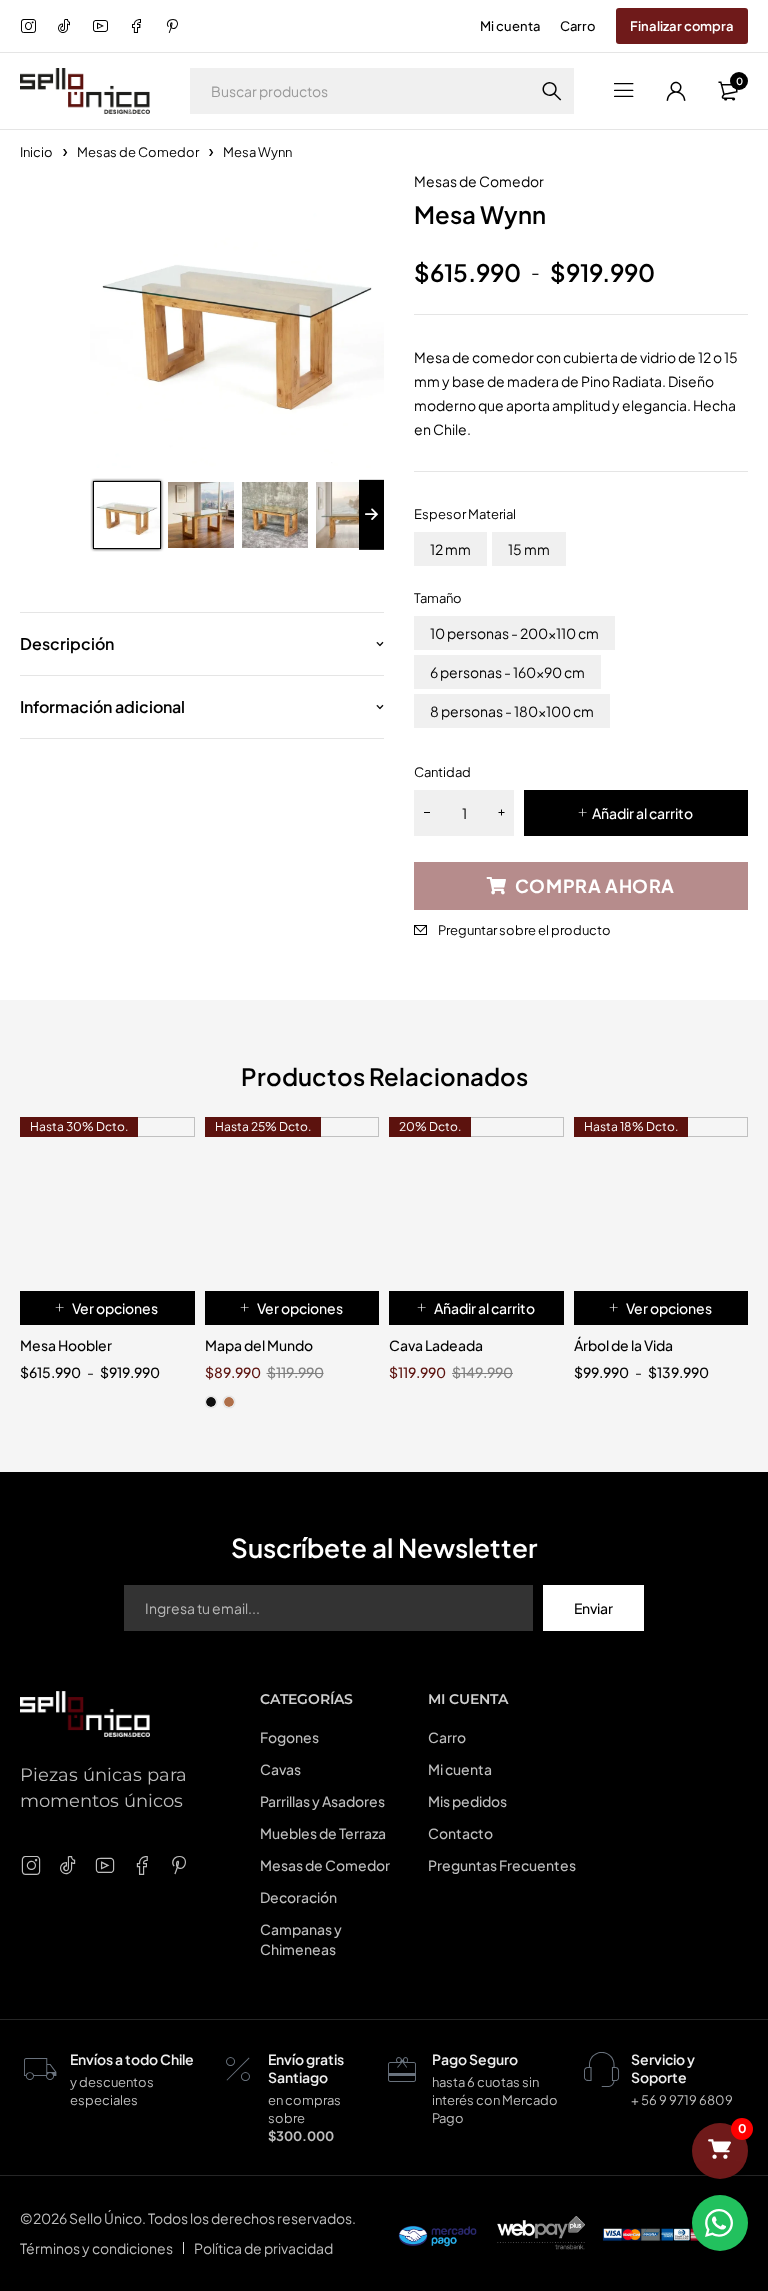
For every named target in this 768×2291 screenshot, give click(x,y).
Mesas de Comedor (138, 152)
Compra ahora (595, 885)
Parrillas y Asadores (322, 1801)
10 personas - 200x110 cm (514, 633)
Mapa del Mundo (259, 1345)
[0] (720, 2151)
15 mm (529, 549)
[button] (476, 1308)
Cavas (280, 1769)
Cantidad (442, 772)
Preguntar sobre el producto (524, 930)
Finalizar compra (682, 26)
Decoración (298, 1897)
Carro (578, 26)
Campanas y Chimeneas (301, 1939)
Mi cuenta (510, 26)
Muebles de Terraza (323, 1833)
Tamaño (438, 598)
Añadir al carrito (642, 813)
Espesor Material (465, 514)
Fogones (289, 1737)
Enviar (593, 1608)
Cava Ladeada (436, 1345)
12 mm (450, 549)
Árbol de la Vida (623, 1345)
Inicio (36, 152)
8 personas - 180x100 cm (512, 711)
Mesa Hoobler (66, 1345)
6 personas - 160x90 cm (507, 672)
